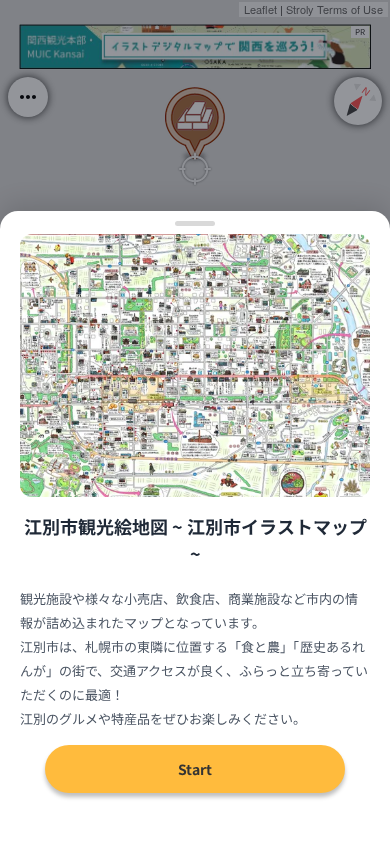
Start (195, 769)
